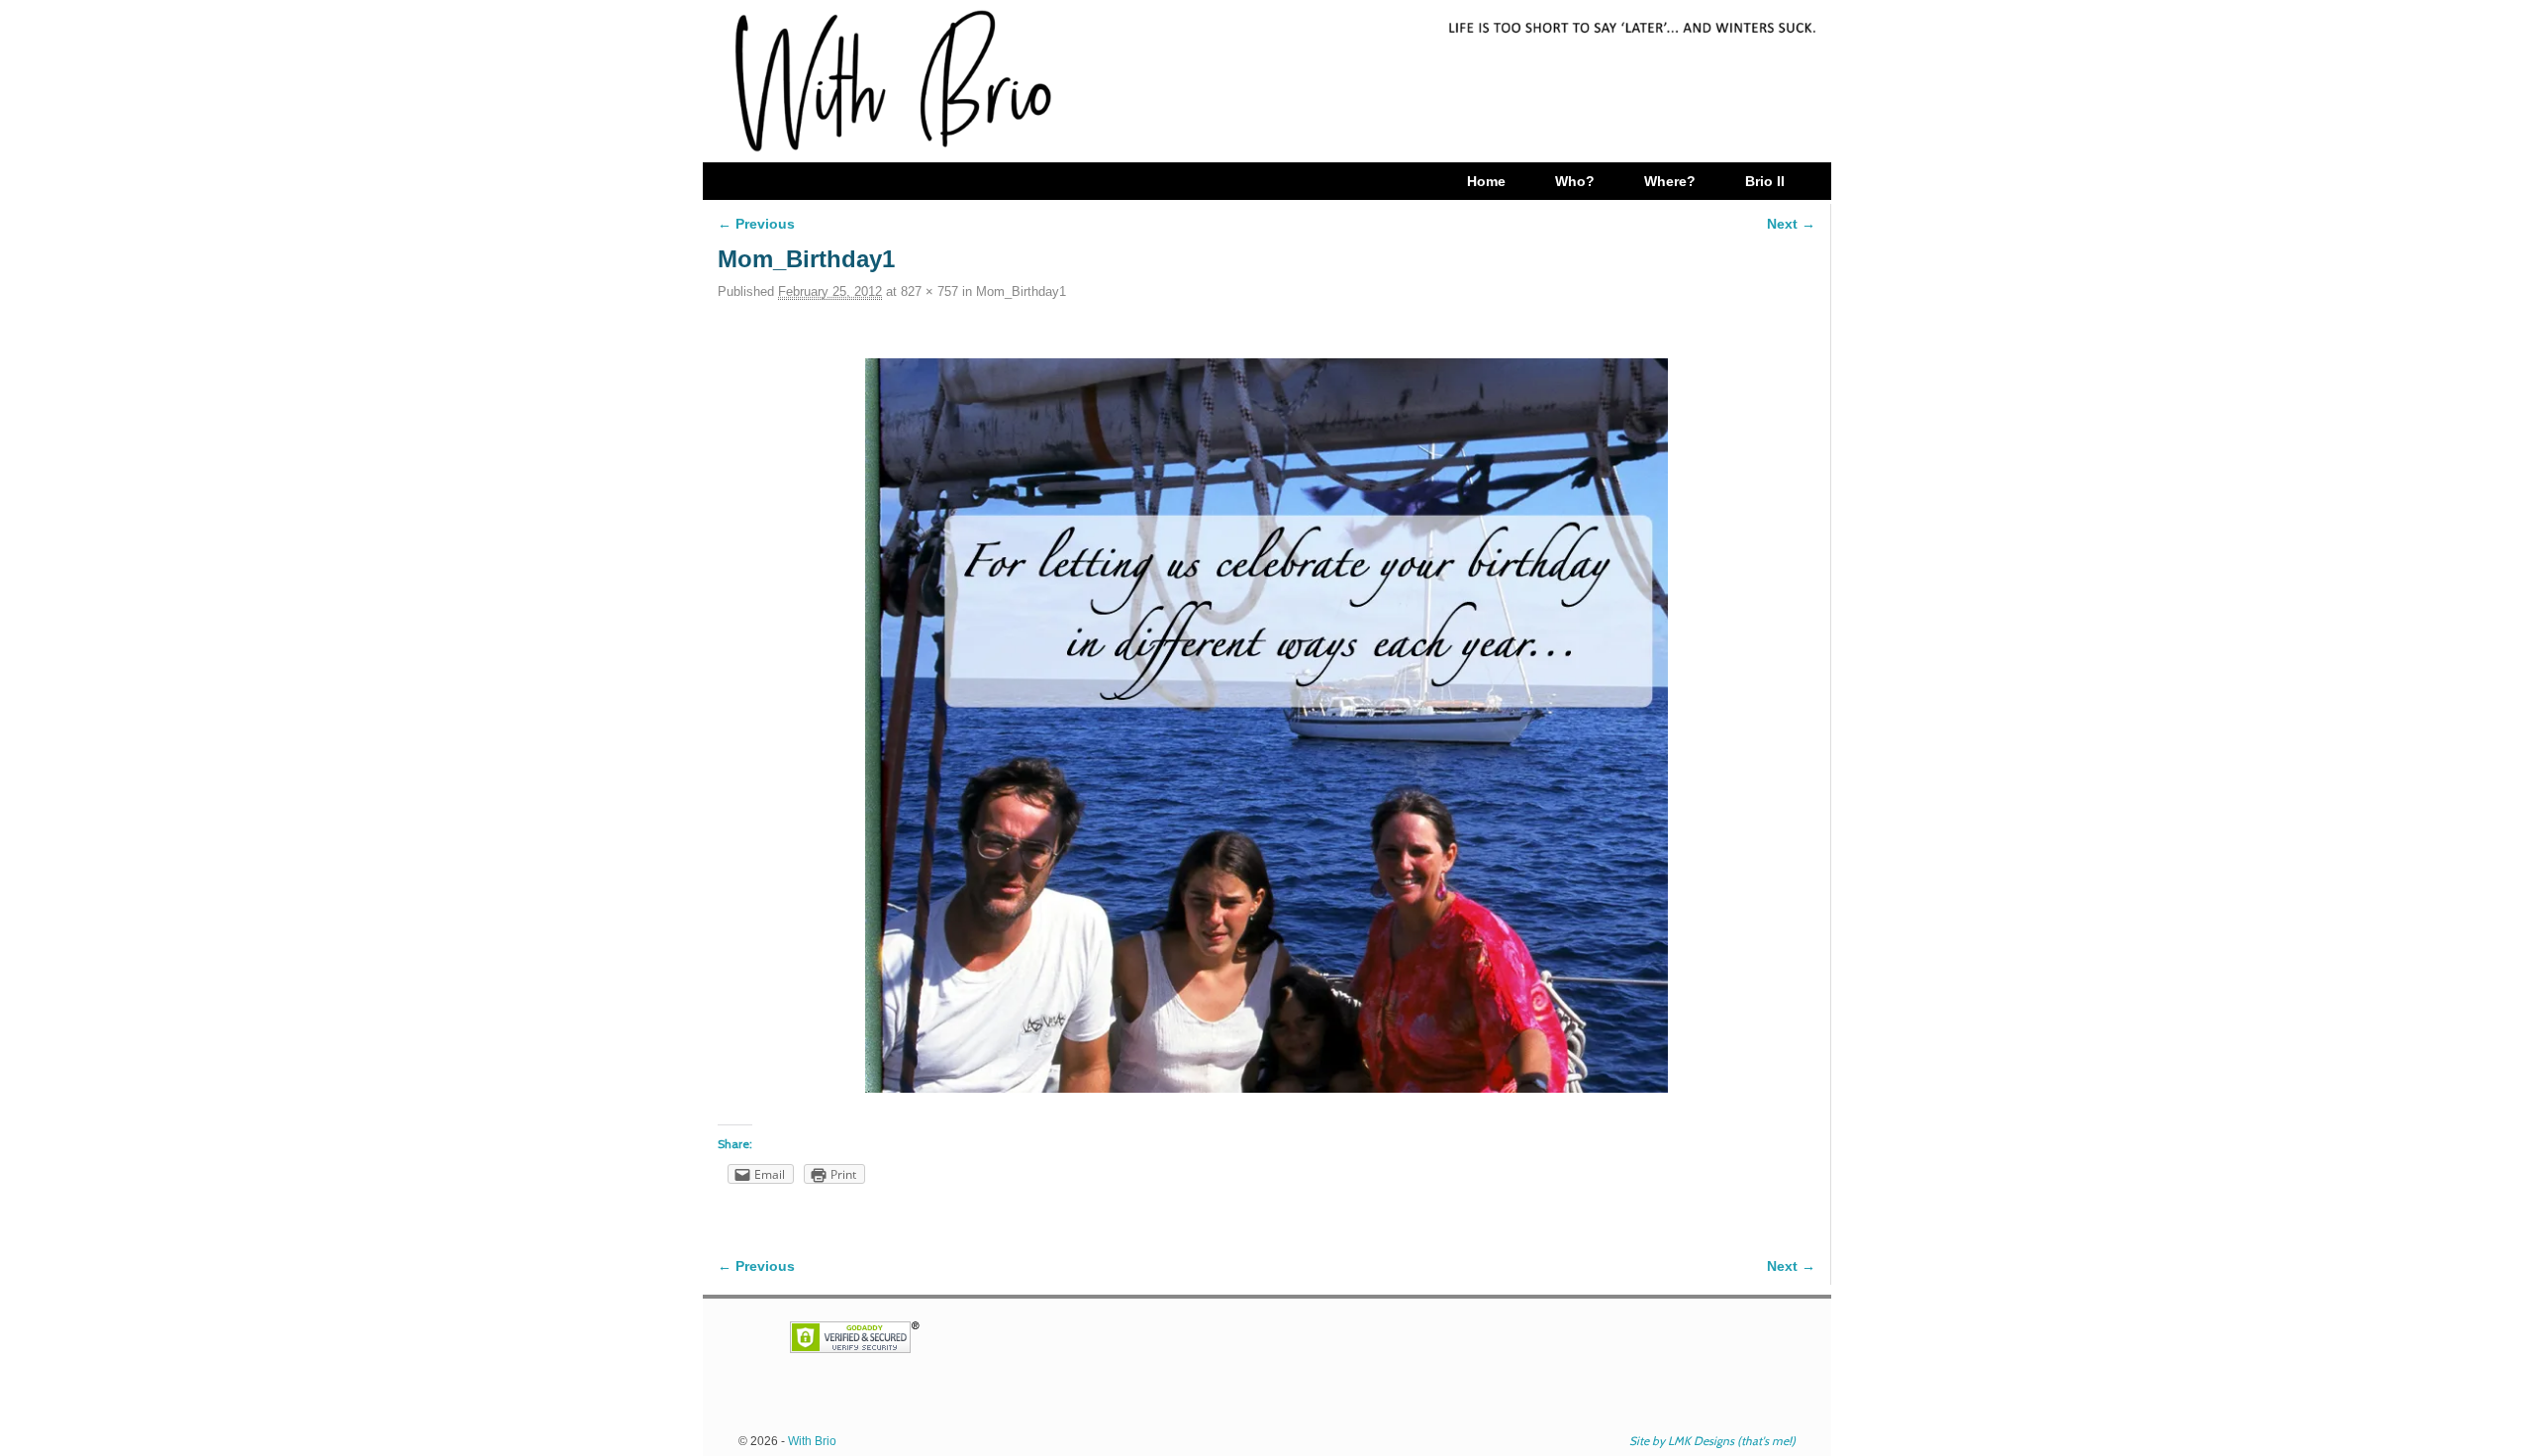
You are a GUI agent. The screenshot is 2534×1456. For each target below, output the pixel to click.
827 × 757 (929, 291)
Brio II (1765, 181)
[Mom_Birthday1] (1267, 726)
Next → (1791, 224)
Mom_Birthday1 (1021, 291)
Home (1486, 181)
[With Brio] (1267, 81)
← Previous (756, 224)
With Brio (812, 1441)
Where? (1670, 181)
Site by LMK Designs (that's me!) (1712, 1441)
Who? (1575, 181)
